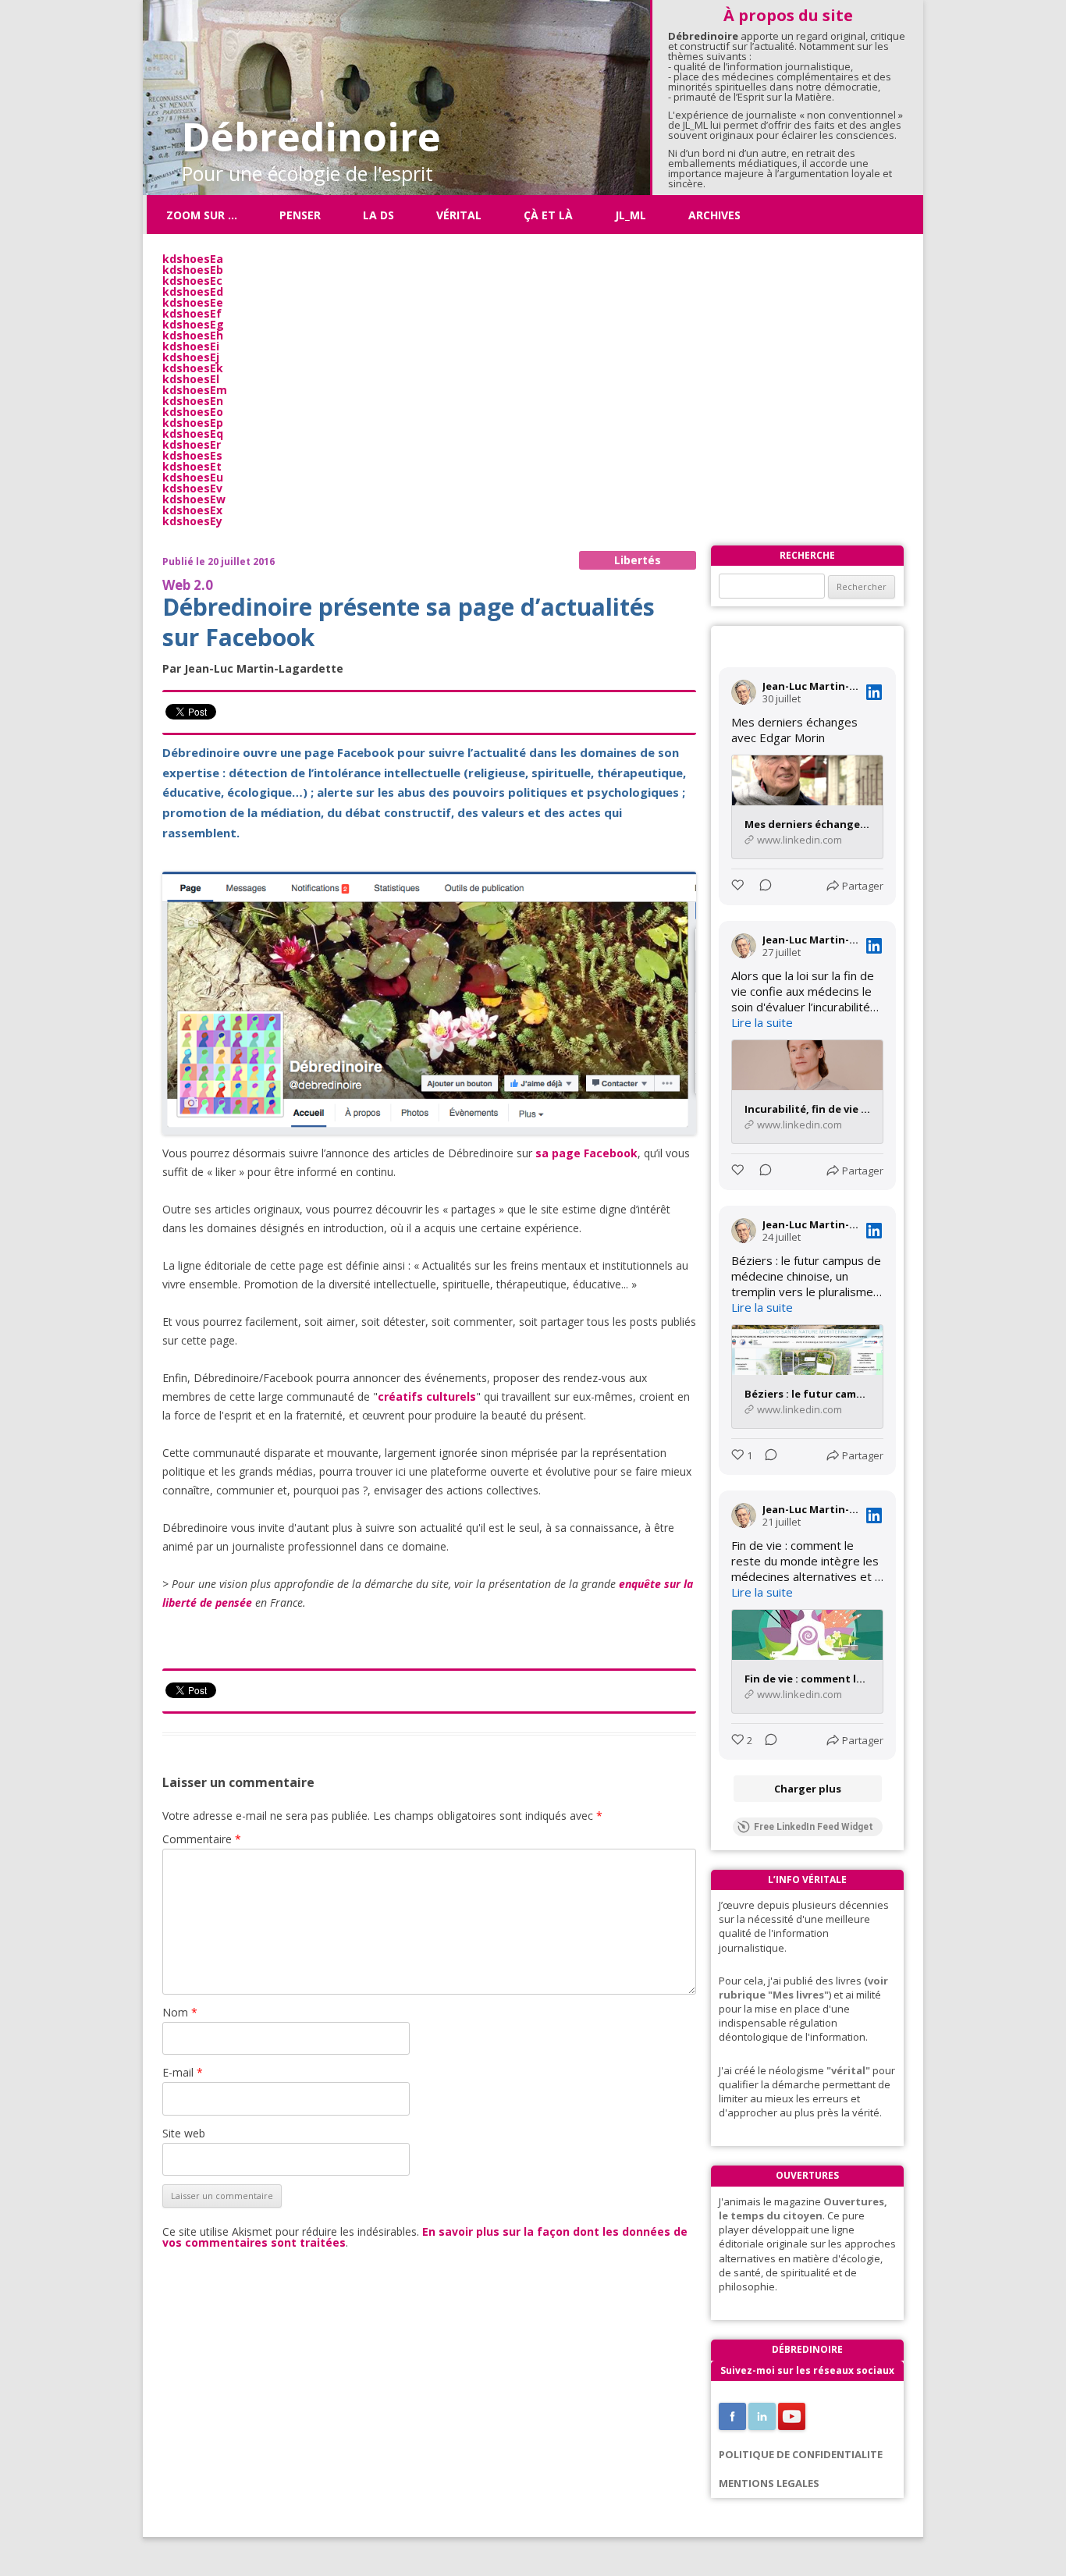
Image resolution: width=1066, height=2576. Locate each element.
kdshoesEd (193, 291)
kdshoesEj (191, 357)
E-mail (183, 2072)
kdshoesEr (192, 444)
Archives (714, 215)
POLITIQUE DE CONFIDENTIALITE (801, 2454)
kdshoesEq (193, 433)
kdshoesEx (192, 510)
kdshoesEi (191, 346)
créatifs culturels (427, 1396)
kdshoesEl (191, 379)
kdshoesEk (193, 368)
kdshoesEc (192, 281)
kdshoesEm (195, 390)
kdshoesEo (193, 412)
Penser (300, 215)
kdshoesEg (193, 324)
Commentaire (202, 1839)
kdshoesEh (193, 335)
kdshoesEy (192, 521)
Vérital (459, 215)
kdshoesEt (192, 466)
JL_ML (631, 215)
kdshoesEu (193, 477)
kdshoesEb (193, 270)
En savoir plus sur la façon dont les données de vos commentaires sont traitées (425, 2237)
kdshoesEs (192, 455)
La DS (378, 215)
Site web (184, 2133)
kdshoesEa (193, 259)
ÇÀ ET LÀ (548, 215)
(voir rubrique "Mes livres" (803, 1988)
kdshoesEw (194, 499)
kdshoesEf (192, 313)
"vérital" (848, 2070)
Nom (180, 2012)
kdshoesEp (193, 423)
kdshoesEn (193, 401)
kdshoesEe (193, 302)
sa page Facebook (586, 1153)
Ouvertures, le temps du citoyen (803, 2208)
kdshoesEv (192, 488)
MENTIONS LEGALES (769, 2483)
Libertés (638, 560)
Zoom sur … (202, 215)
